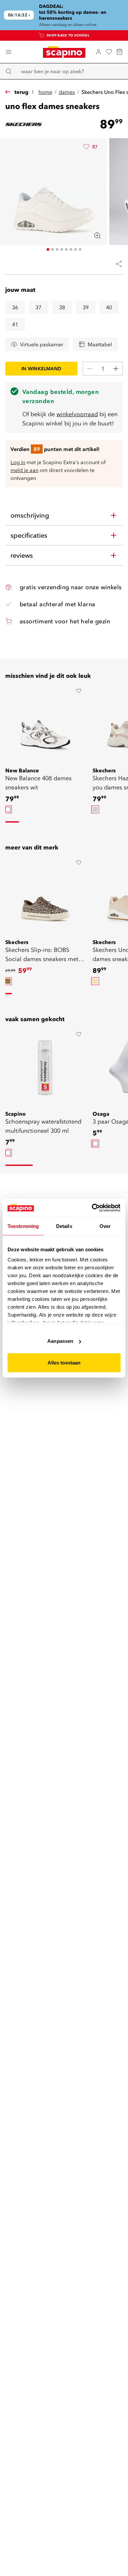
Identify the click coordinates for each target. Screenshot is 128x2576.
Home (45, 92)
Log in (18, 462)
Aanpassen (60, 1341)
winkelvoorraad (77, 414)
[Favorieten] (109, 52)
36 (15, 307)
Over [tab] (105, 1226)
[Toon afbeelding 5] (66, 249)
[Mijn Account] (98, 52)
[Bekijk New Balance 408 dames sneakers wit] (45, 725)
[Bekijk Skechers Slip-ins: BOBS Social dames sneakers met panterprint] (45, 896)
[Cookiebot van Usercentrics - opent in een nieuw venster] (92, 1208)
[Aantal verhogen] (116, 369)
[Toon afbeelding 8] (80, 249)
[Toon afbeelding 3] (57, 249)
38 (62, 307)
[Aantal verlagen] (90, 369)
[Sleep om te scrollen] (12, 822)
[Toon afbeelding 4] (62, 249)
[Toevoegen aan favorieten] (79, 691)
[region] (64, 15)
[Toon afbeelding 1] (48, 249)
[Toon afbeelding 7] (75, 249)
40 (109, 307)
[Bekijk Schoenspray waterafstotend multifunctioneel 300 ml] (45, 1068)
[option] (8, 809)
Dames (67, 92)
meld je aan (24, 470)
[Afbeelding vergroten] (97, 236)
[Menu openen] (9, 52)
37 (38, 307)
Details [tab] (64, 1226)
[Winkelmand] (119, 52)
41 (15, 324)
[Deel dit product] (116, 264)
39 (86, 307)
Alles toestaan (64, 1362)
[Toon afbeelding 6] (71, 249)
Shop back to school (68, 35)
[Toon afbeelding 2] (53, 249)
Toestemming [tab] (23, 1226)
